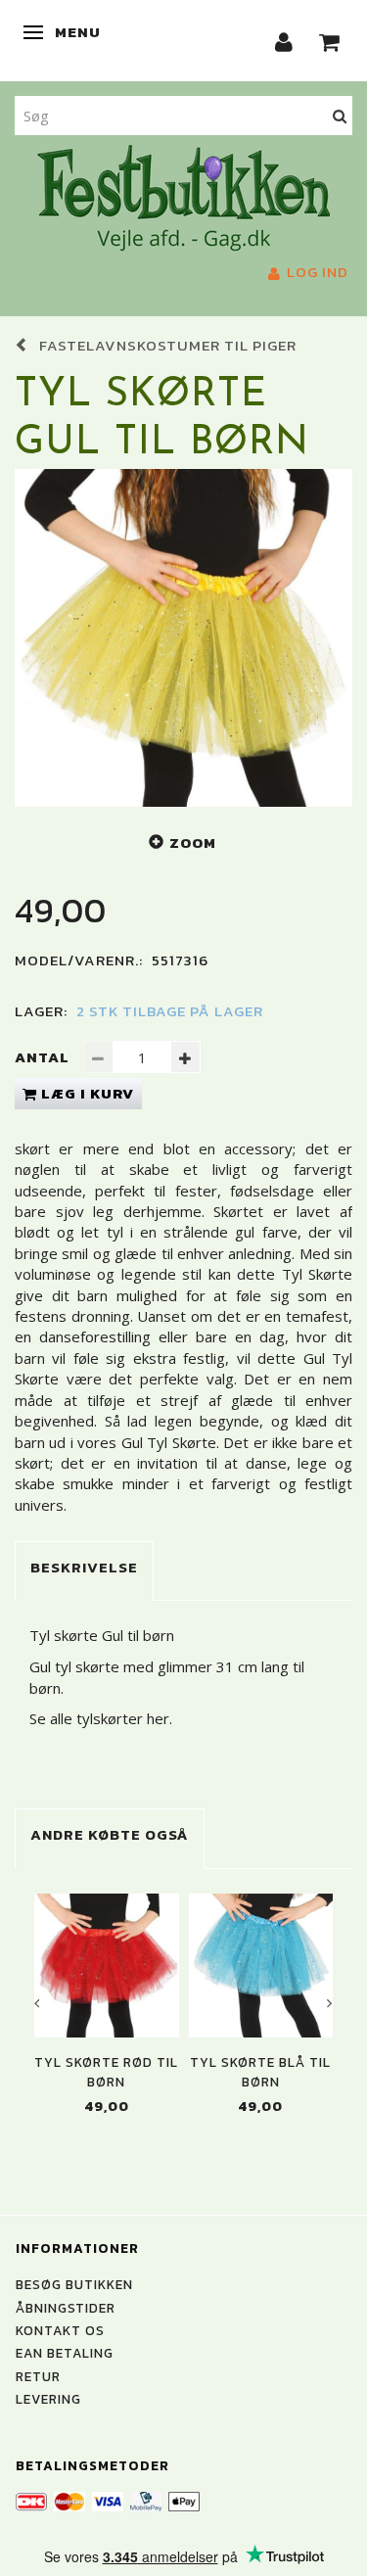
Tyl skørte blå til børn (260, 2072)
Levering (48, 2399)
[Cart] (330, 41)
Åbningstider (66, 2308)
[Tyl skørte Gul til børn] (183, 638)
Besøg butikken (74, 2284)
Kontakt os (60, 2330)
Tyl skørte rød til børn (106, 2072)
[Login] (284, 41)
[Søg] (340, 115)
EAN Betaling (65, 2353)
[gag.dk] (183, 196)
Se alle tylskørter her (99, 1718)
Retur (38, 2376)
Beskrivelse (84, 1567)
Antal (44, 1057)
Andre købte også (110, 1834)
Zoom (193, 843)
